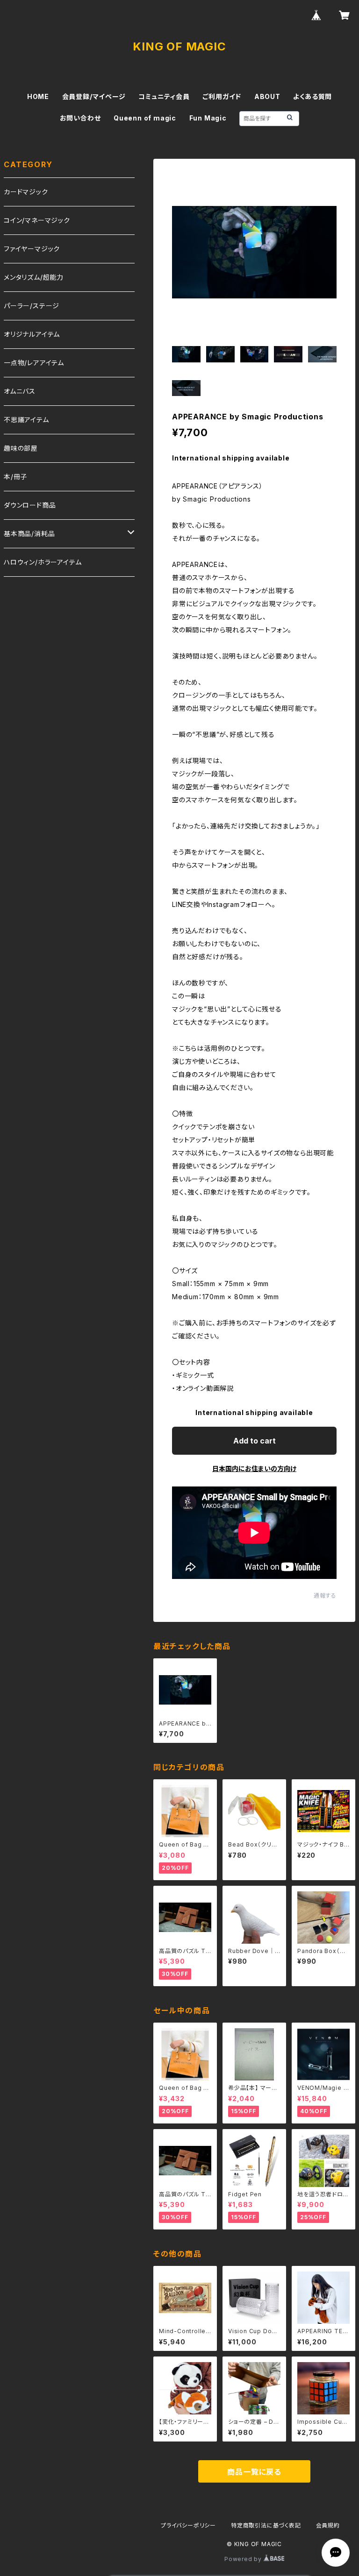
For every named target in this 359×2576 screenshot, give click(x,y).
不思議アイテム (26, 420)
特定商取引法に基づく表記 (266, 2525)
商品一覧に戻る (254, 2472)
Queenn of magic (145, 118)
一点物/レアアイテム (34, 363)
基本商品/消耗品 (29, 534)
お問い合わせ (80, 118)
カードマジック (26, 192)
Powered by (244, 2559)
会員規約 (328, 2525)
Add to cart (255, 1441)
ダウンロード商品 (30, 505)
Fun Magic (208, 118)
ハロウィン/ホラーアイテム (43, 562)
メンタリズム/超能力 (34, 277)
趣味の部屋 (21, 448)
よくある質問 (312, 96)
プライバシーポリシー (188, 2525)
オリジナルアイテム (32, 334)
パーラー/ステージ (32, 306)
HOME (38, 96)
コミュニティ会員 (164, 96)
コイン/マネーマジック (37, 220)
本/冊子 (15, 477)
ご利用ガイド (222, 96)
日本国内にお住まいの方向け (254, 1468)
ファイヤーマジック (32, 249)
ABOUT (267, 96)
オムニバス (20, 391)
